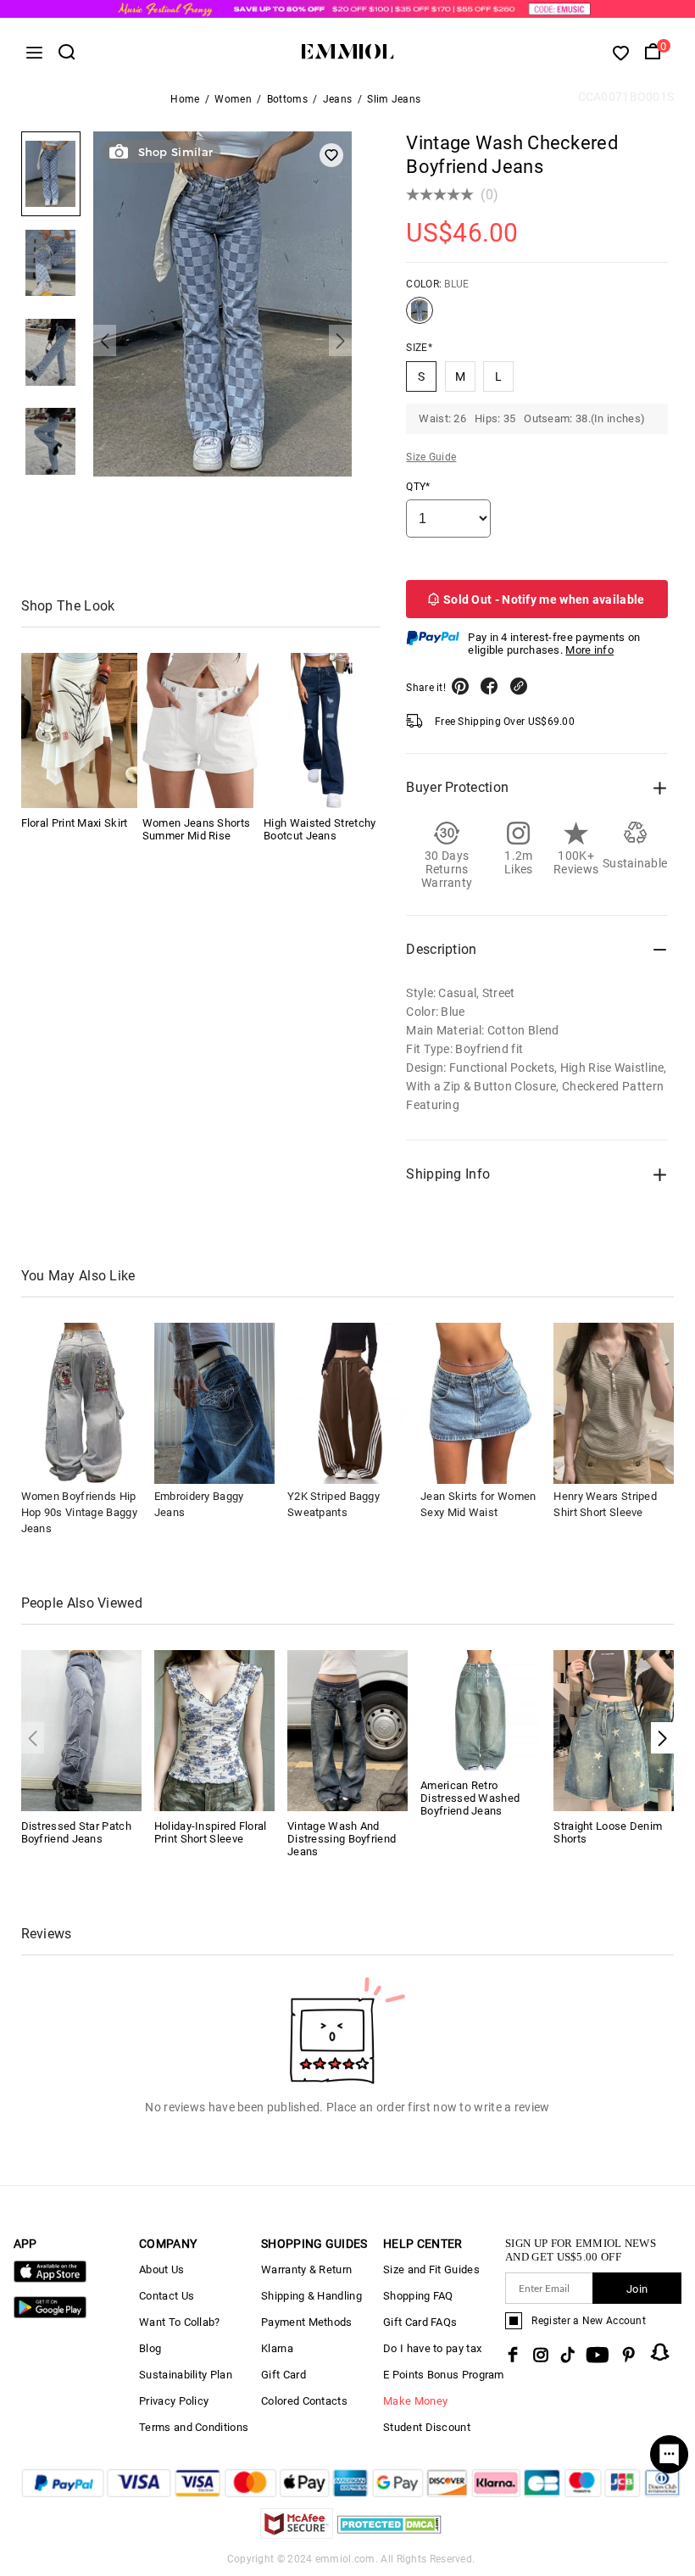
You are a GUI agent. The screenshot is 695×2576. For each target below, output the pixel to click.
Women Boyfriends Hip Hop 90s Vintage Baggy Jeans (79, 1512)
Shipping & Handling (311, 2296)
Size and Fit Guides (431, 2269)
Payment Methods (307, 2322)
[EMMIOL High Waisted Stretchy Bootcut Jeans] (322, 730)
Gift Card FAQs (420, 2322)
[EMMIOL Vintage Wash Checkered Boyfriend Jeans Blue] (420, 317)
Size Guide (431, 457)
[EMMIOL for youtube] (598, 2355)
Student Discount (427, 2427)
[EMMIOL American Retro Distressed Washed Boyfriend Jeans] (481, 1709)
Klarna (277, 2348)
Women (233, 99)
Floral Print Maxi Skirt (75, 823)
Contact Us (167, 2296)
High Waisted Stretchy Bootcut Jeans (320, 829)
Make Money (415, 2401)
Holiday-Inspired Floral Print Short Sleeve (211, 1832)
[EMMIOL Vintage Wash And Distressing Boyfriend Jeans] (347, 1729)
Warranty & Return (306, 2269)
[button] (105, 340)
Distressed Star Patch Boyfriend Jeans (76, 1832)
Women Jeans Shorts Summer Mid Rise (196, 829)
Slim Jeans (394, 99)
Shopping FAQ (418, 2296)
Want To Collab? (180, 2322)
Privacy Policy (174, 2401)
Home (185, 99)
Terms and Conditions (194, 2427)
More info (589, 650)
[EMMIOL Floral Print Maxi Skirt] (79, 730)
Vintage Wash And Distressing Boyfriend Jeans (342, 1839)
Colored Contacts (304, 2401)
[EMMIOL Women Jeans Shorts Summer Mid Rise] (200, 730)
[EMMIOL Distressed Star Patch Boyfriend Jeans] (81, 1729)
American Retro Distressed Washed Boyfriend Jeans (470, 1798)
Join (637, 2289)
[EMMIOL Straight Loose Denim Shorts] (614, 1729)
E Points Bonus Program (444, 2375)
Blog (150, 2348)
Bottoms (287, 99)
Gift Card (284, 2375)
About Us (161, 2269)
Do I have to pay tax (432, 2348)
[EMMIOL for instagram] (541, 2355)
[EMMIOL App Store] (50, 2279)
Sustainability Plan (186, 2375)
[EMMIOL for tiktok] (567, 2355)
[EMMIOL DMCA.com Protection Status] (389, 2534)
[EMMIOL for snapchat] (660, 2352)
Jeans (338, 99)
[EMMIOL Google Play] (50, 2314)
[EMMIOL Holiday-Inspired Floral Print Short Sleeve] (214, 1729)
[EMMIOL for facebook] (513, 2355)
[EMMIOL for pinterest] (629, 2355)
